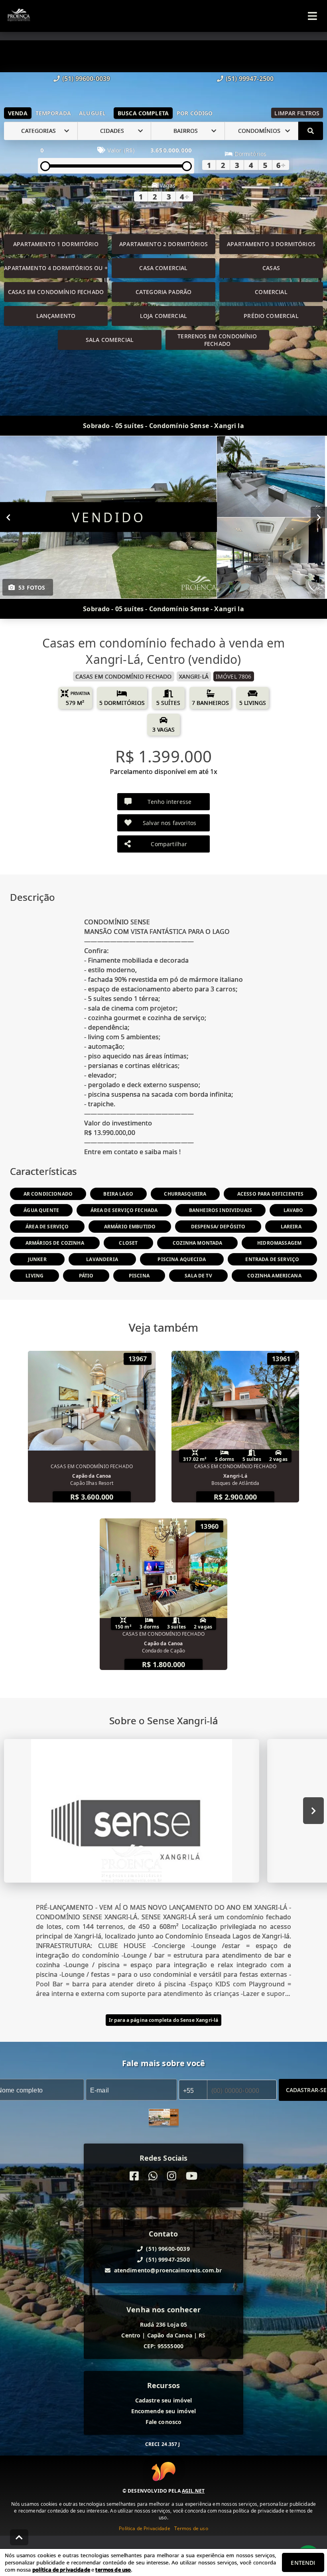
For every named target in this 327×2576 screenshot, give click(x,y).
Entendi (303, 2563)
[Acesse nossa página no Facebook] (134, 2176)
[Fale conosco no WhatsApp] (153, 2176)
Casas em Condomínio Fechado (56, 292)
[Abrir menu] (312, 16)
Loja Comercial (163, 316)
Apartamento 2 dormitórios (163, 244)
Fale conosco (164, 2422)
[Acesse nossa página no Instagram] (172, 2176)
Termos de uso (191, 2528)
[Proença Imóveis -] (164, 2118)
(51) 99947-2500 (250, 79)
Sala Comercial (110, 340)
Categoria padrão (163, 292)
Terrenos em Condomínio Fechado (217, 340)
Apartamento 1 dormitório (56, 244)
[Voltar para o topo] (19, 2537)
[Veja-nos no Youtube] (192, 2176)
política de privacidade (61, 2570)
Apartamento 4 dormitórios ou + (56, 268)
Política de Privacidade (144, 2528)
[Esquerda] (8, 517)
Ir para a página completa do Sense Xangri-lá (164, 2020)
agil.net (193, 2491)
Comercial (271, 292)
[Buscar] (311, 131)
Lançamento (56, 316)
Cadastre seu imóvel (164, 2400)
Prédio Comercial (271, 316)
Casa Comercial (163, 268)
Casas (271, 268)
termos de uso (113, 2570)
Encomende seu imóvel (164, 2411)
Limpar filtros (297, 113)
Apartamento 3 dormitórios (271, 244)
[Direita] (319, 517)
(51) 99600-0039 (86, 79)
